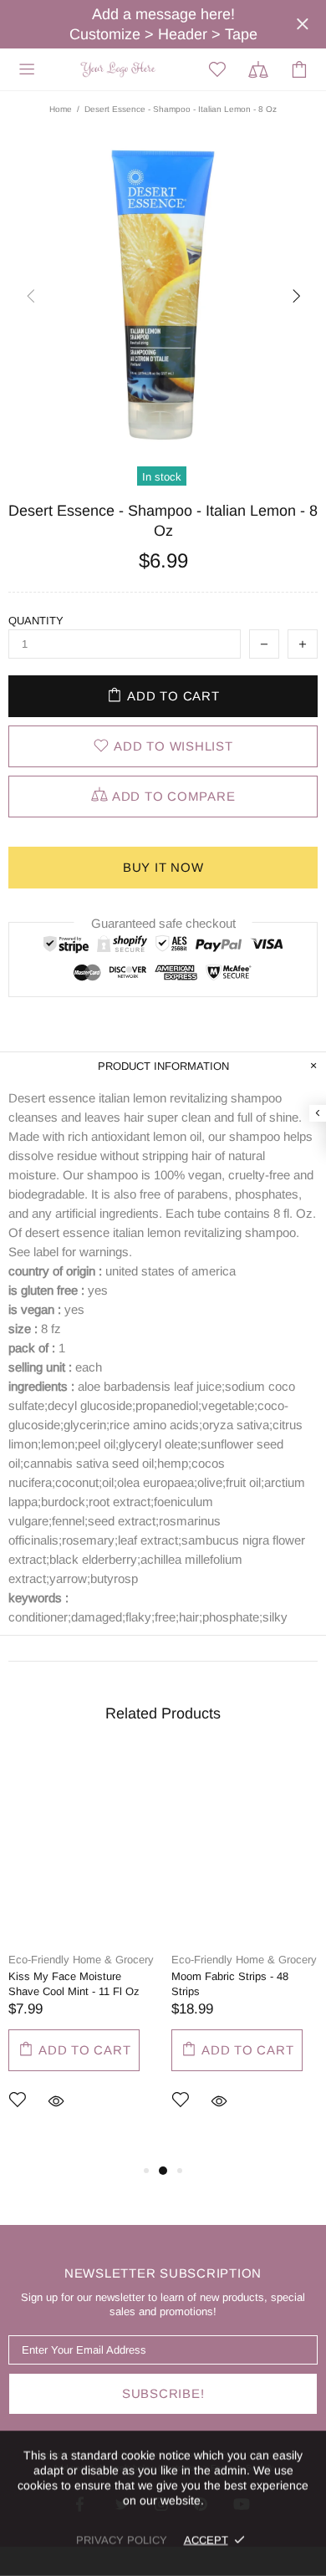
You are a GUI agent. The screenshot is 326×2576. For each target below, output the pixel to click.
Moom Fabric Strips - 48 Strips (230, 1984)
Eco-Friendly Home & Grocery (81, 1960)
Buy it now (163, 867)
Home (61, 109)
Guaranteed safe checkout (163, 923)
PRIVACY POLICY (122, 2540)
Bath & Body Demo (120, 69)
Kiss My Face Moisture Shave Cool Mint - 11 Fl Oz (74, 1984)
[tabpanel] (81, 1957)
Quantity (36, 621)
